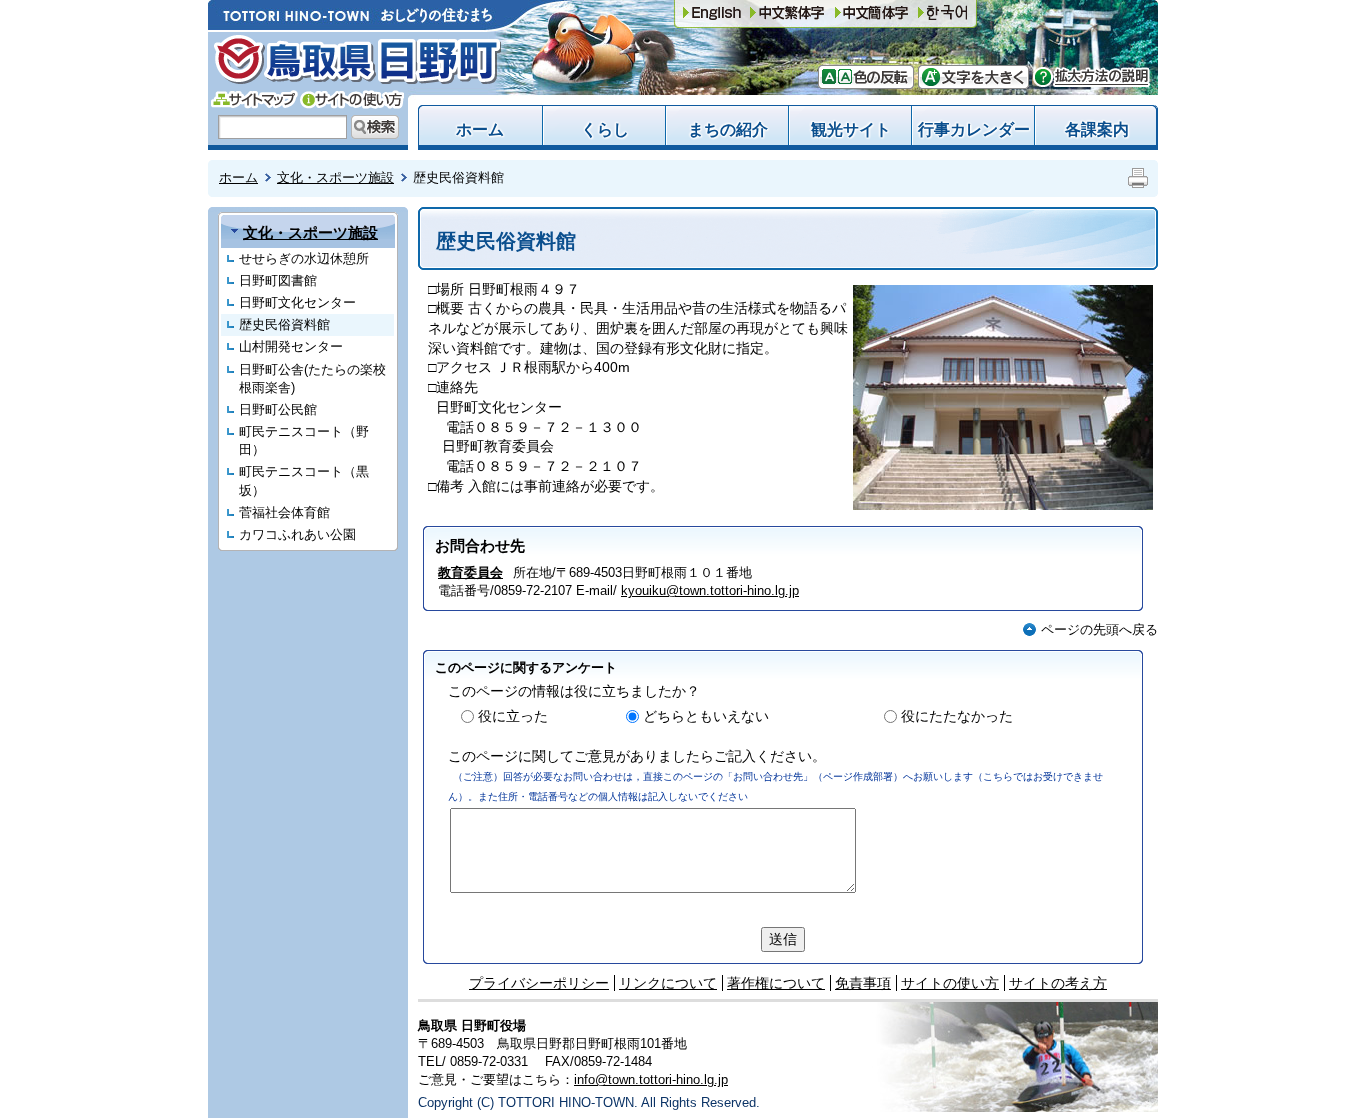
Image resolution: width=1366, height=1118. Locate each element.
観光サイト (851, 129)
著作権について (776, 983)
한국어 (943, 14)
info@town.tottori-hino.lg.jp (651, 1079)
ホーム (480, 129)
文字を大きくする (973, 77)
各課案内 (1097, 129)
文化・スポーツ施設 (335, 177)
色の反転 (878, 77)
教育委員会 (470, 572)
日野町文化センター (297, 302)
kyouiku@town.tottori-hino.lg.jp (710, 590)
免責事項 (863, 983)
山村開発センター (291, 346)
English (712, 14)
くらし (605, 129)
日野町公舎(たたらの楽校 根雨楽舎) (312, 378)
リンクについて (668, 983)
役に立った (513, 716)
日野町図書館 (278, 280)
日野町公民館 (278, 409)
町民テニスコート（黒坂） (304, 480)
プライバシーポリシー (539, 983)
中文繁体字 (872, 14)
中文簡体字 (787, 14)
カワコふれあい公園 (297, 534)
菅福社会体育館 (284, 512)
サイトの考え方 (1058, 983)
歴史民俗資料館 (284, 324)
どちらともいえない (706, 716)
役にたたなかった (957, 716)
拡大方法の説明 (1091, 77)
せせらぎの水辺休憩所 (304, 258)
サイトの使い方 (352, 99)
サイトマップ (254, 99)
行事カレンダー (974, 129)
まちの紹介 (728, 129)
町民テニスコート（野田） (304, 440)
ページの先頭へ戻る (1099, 629)
